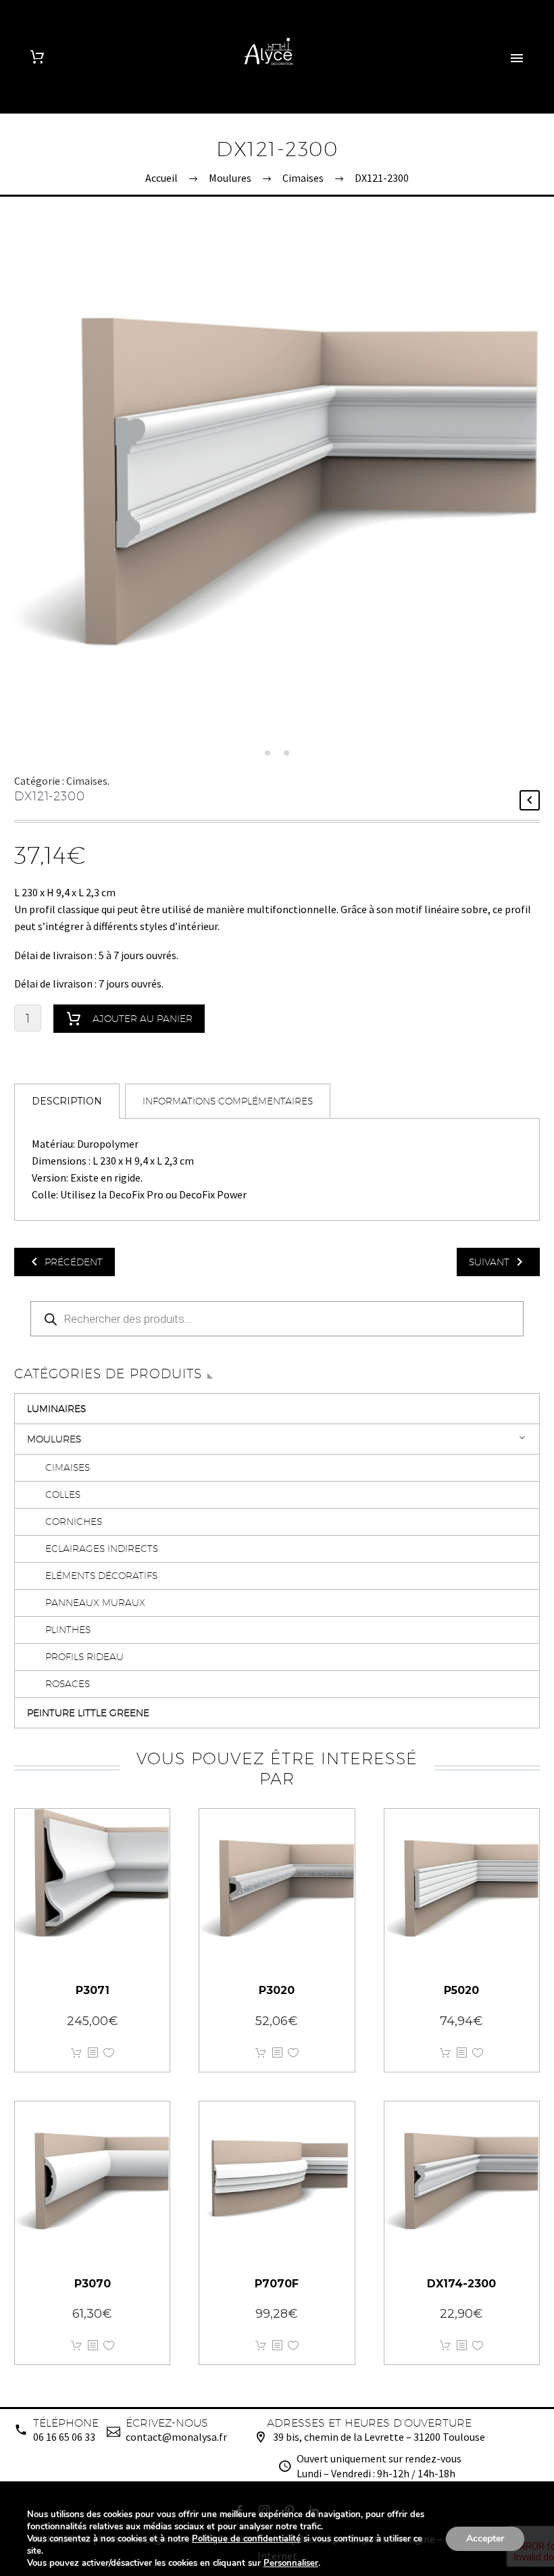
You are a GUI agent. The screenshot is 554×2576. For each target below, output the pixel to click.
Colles (63, 1494)
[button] (268, 753)
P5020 (461, 1990)
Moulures (54, 1439)
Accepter (485, 2538)
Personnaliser (291, 2563)
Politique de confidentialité (246, 2539)
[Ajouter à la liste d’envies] (109, 2053)
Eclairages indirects (102, 1549)
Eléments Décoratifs (101, 1576)
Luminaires (56, 1409)
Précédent (74, 1262)
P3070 (93, 2284)
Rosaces (68, 1684)
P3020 (277, 1990)
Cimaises (87, 781)
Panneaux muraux (95, 1603)
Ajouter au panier (143, 1019)
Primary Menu (517, 58)
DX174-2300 (461, 2284)
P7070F (277, 2284)
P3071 (93, 1990)
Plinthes (68, 1630)
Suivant (489, 1262)
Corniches (74, 1522)
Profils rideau (84, 1657)
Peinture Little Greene (88, 1713)
